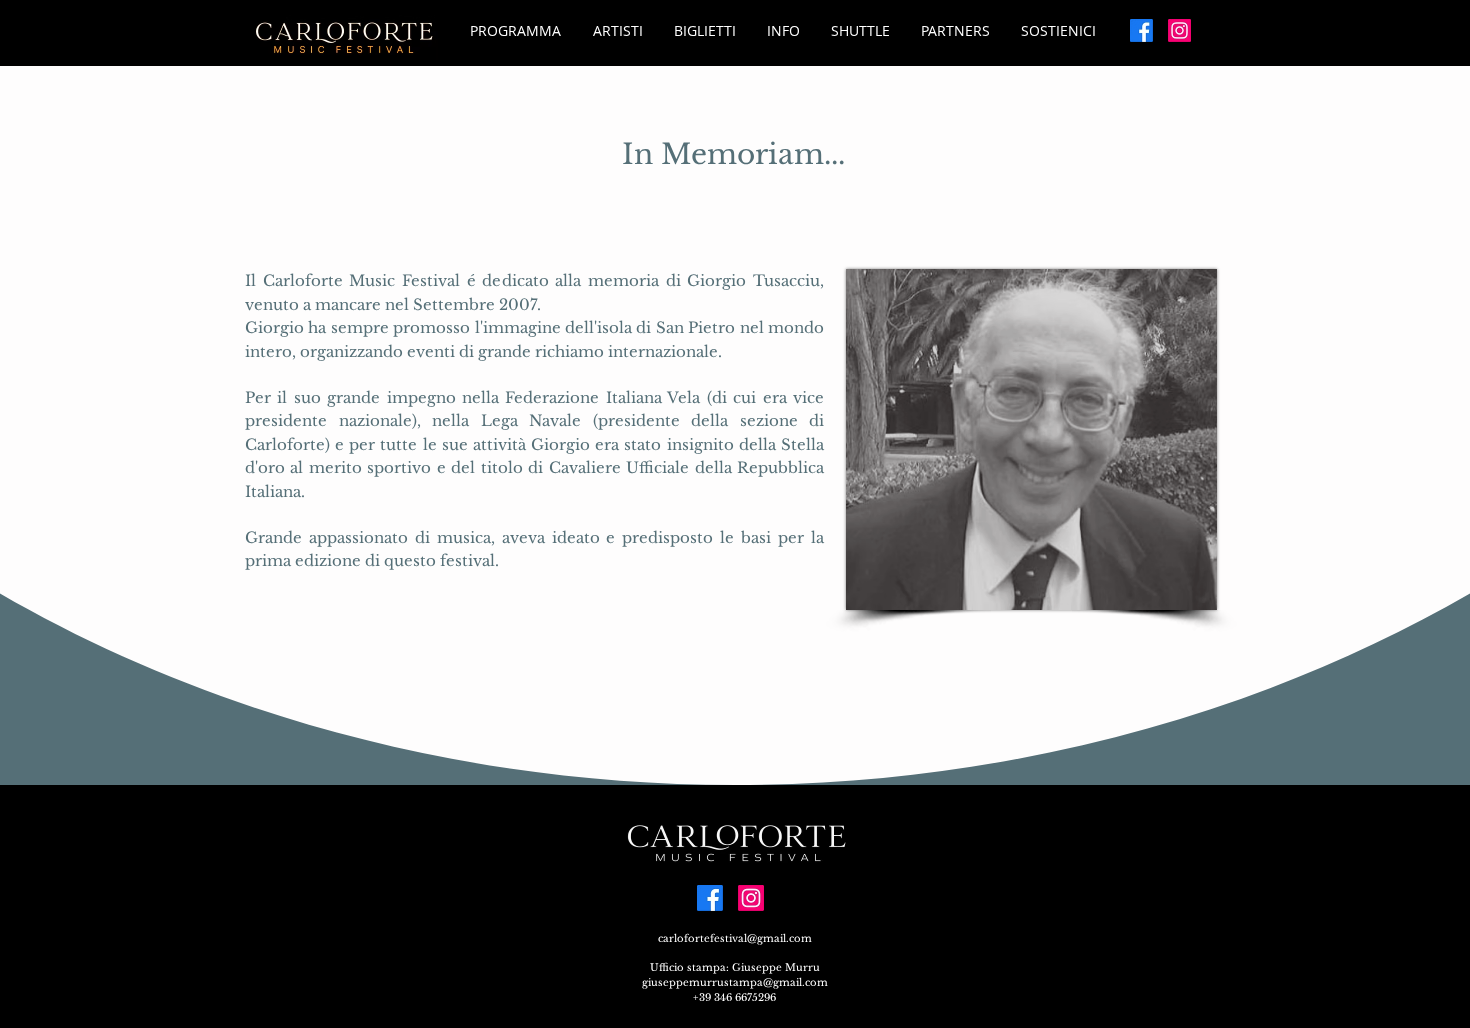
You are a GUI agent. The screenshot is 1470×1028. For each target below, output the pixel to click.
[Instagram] (1179, 30)
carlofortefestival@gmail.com (735, 938)
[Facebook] (1141, 30)
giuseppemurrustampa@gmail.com (735, 982)
